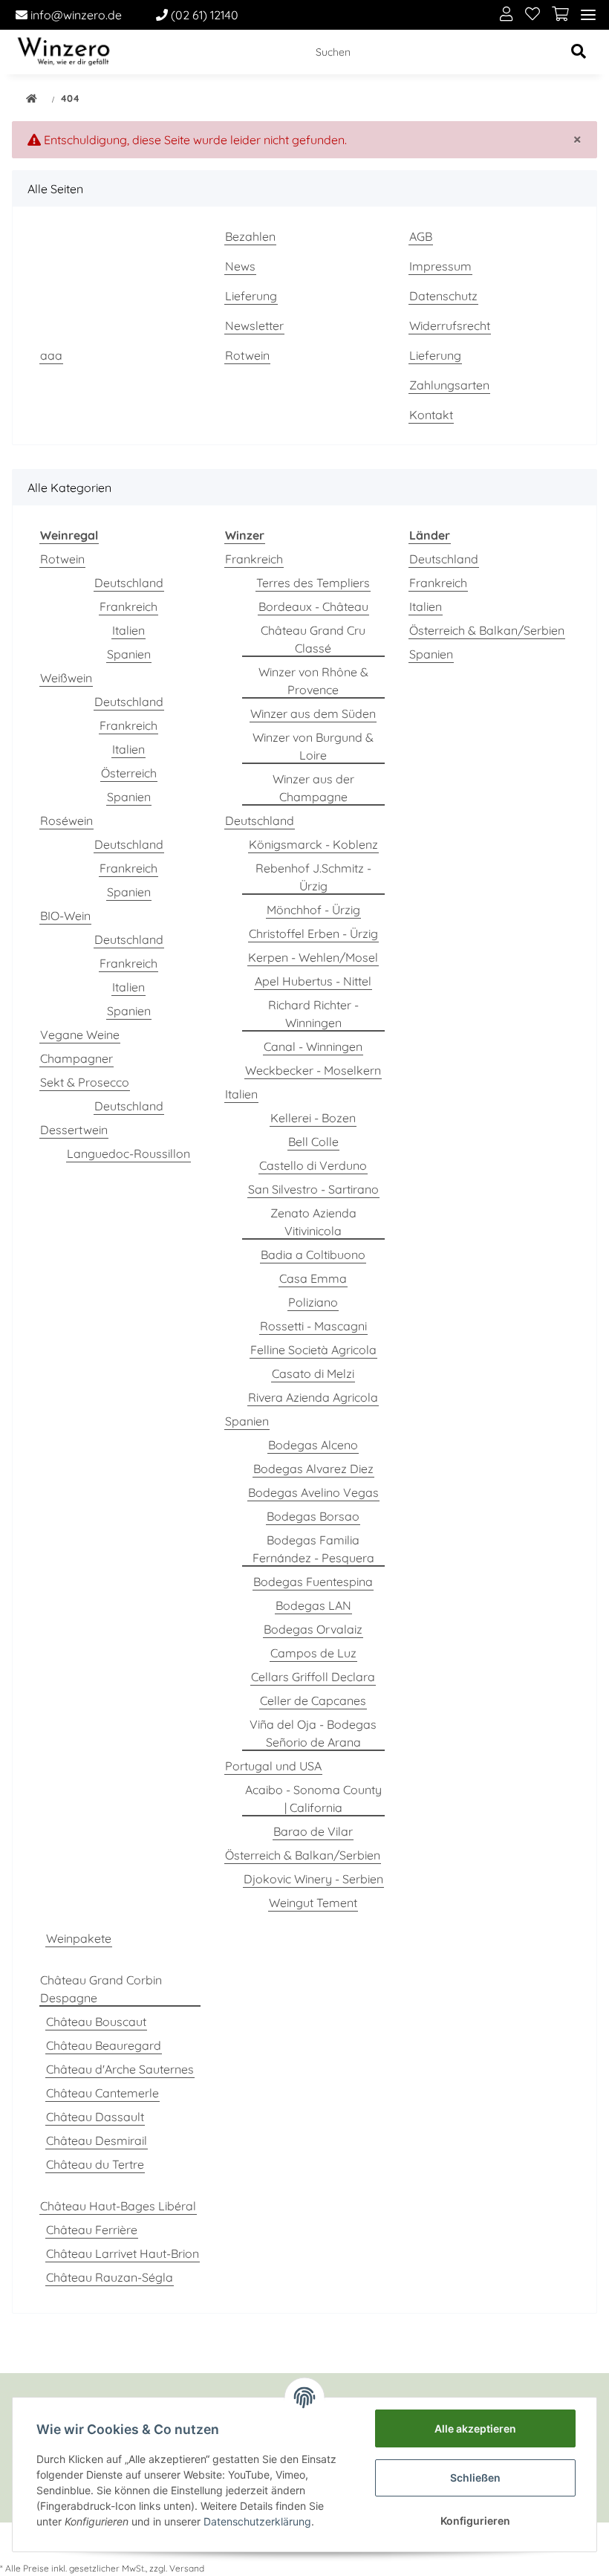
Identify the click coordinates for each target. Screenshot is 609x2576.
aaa (51, 355)
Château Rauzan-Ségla (110, 2277)
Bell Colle (313, 1142)
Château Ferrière (92, 2230)
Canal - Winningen (313, 1046)
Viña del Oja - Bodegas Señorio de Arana (313, 1733)
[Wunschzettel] (533, 15)
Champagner (76, 1058)
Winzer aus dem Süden (313, 713)
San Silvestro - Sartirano (313, 1189)
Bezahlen (250, 236)
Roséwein (66, 821)
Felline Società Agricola (313, 1350)
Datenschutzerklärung (257, 2521)
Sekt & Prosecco (85, 1082)
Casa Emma (313, 1278)
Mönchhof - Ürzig (313, 910)
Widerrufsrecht (450, 326)
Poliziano (313, 1302)
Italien (128, 630)
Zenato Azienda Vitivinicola (313, 1222)
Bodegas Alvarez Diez (313, 1469)
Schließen (475, 2478)
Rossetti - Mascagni (313, 1326)
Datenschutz (443, 296)
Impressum (440, 266)
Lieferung (251, 296)
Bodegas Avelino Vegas (313, 1492)
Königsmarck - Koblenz (313, 844)
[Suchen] (579, 52)
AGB (421, 236)
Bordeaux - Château (313, 606)
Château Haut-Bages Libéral (118, 2206)
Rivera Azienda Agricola (313, 1397)
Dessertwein (74, 1130)
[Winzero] (63, 52)
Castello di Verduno (313, 1165)
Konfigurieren (475, 2521)
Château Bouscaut (96, 2022)
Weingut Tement (313, 1903)
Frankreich (128, 606)
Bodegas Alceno (313, 1445)
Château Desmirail (97, 2140)
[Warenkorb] (560, 15)
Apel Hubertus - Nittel (313, 981)
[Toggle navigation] (588, 15)
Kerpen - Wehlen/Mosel (313, 957)
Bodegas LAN (313, 1605)
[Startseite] (32, 100)
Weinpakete (79, 1938)
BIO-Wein (65, 916)
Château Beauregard (104, 2045)
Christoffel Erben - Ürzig (313, 933)
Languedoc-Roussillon (128, 1153)
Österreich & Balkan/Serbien (303, 1855)
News (240, 266)
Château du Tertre (95, 2164)
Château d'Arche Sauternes (120, 2069)
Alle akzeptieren (475, 2428)
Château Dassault (95, 2117)
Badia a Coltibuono (313, 1255)
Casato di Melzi (313, 1373)
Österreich (129, 773)
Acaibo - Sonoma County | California (313, 1799)
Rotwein (247, 355)
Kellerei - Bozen (313, 1118)
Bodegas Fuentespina (313, 1582)
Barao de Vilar (313, 1831)
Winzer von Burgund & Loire (313, 746)
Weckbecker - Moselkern (313, 1070)
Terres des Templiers (313, 583)
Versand (187, 2568)
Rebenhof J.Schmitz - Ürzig (313, 877)
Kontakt (431, 415)
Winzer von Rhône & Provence (313, 681)
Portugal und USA (273, 1766)
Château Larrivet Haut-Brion (123, 2253)
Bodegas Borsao (313, 1516)
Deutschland (129, 583)
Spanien (129, 654)
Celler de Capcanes (313, 1700)
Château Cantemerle (102, 2093)
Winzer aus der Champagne (313, 788)
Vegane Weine (80, 1035)
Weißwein (66, 678)
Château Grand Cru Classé (313, 639)
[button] (507, 15)
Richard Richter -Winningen (313, 1014)
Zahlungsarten (449, 385)
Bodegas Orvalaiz (313, 1629)
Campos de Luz (313, 1653)
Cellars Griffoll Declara (313, 1677)
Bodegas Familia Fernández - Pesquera (313, 1549)
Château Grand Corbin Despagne (101, 1989)
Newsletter (254, 326)
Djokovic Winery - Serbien (313, 1879)
